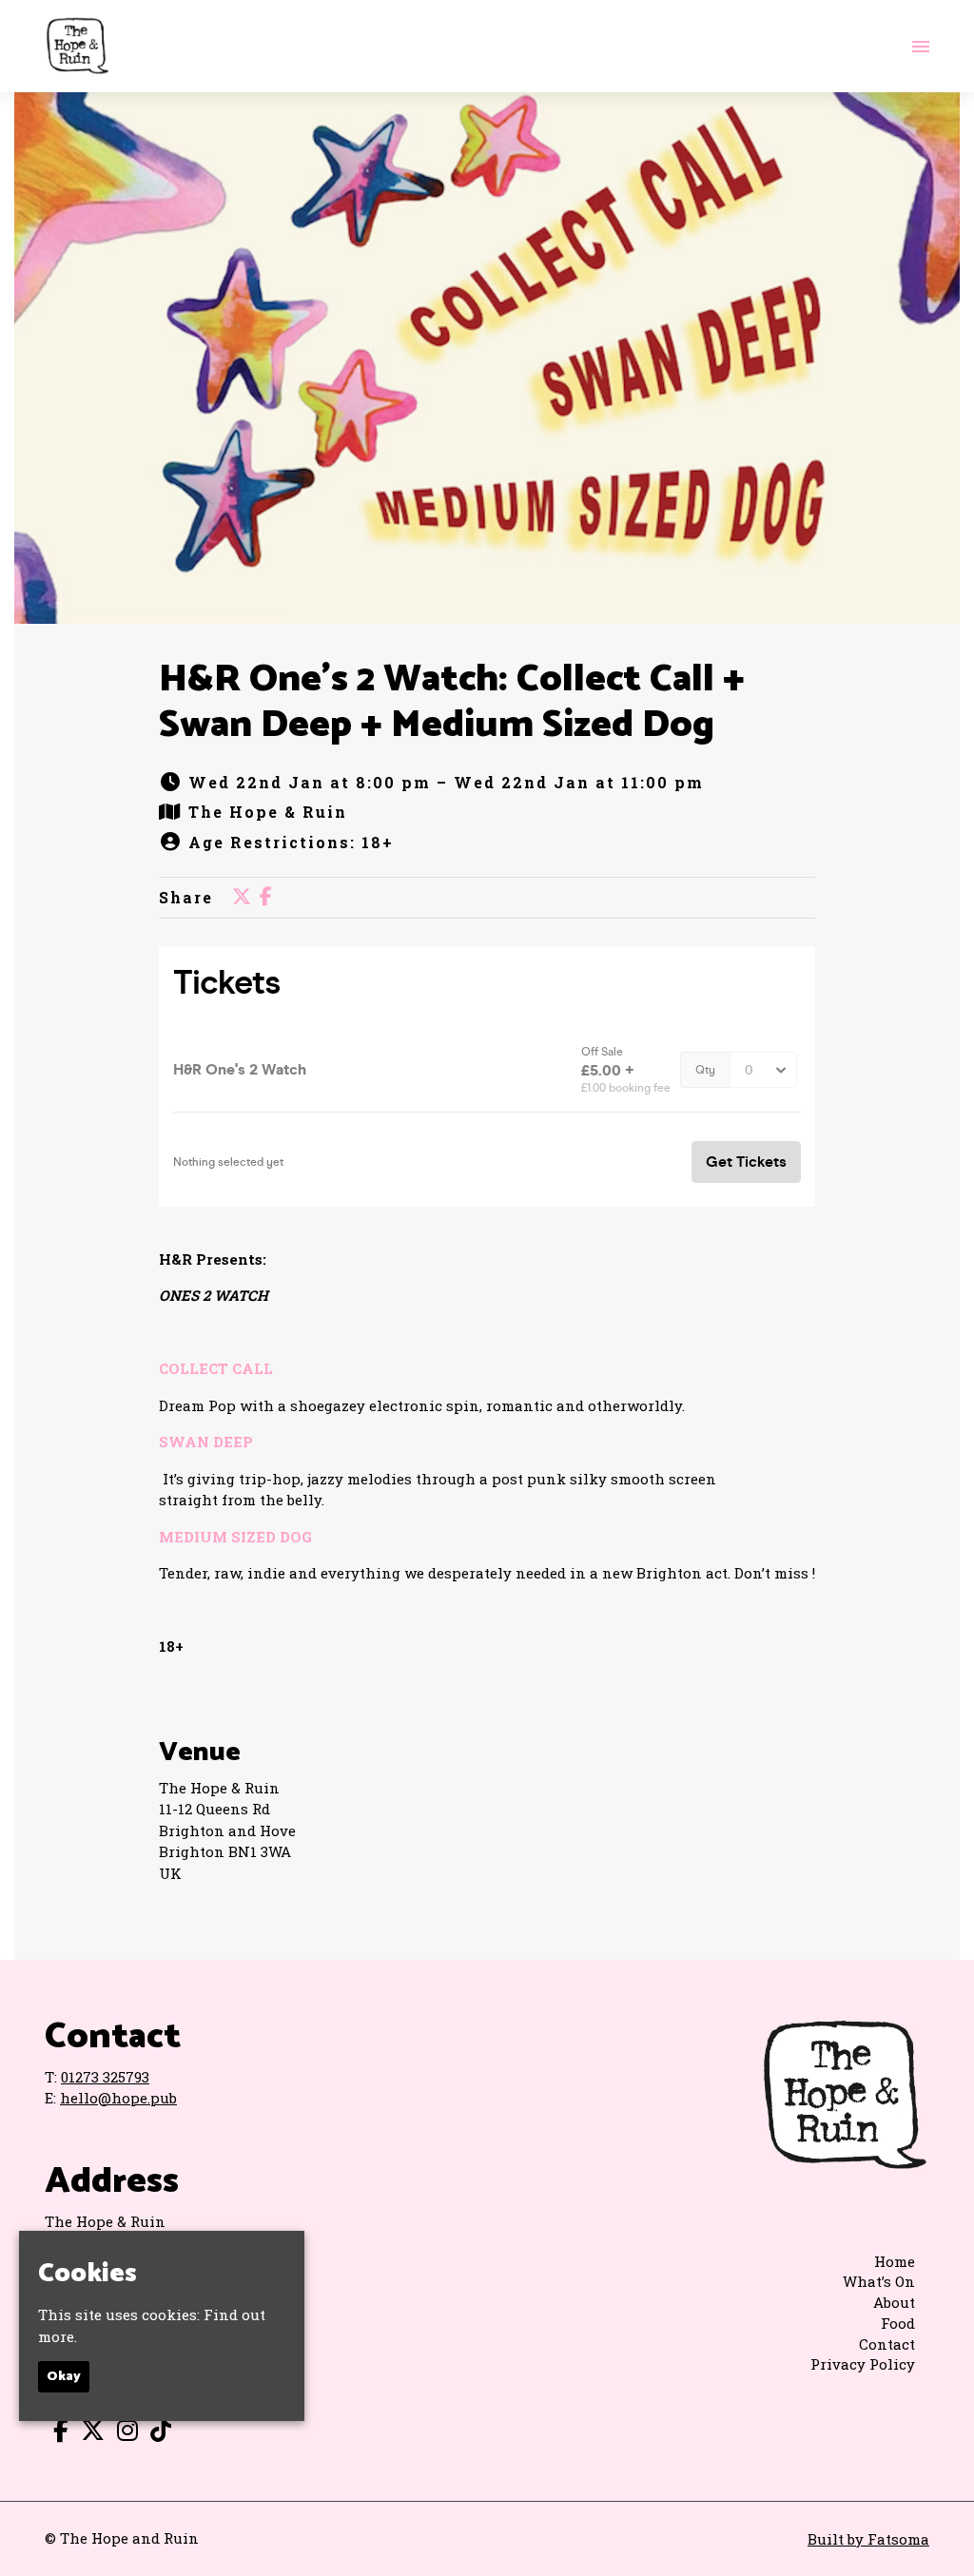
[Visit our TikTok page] (156, 2433)
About (894, 2302)
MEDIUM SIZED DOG (237, 1537)
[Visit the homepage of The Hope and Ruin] (77, 46)
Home (895, 2261)
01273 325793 (105, 2077)
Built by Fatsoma (868, 2539)
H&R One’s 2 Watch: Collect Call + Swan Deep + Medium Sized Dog (452, 703)
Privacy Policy (863, 2364)
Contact (887, 2344)
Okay (64, 2377)
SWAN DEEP (208, 1442)
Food (898, 2323)
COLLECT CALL (218, 1368)
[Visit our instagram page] (123, 2433)
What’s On (879, 2281)
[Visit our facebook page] (266, 897)
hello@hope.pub (118, 2098)
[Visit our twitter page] (242, 897)
